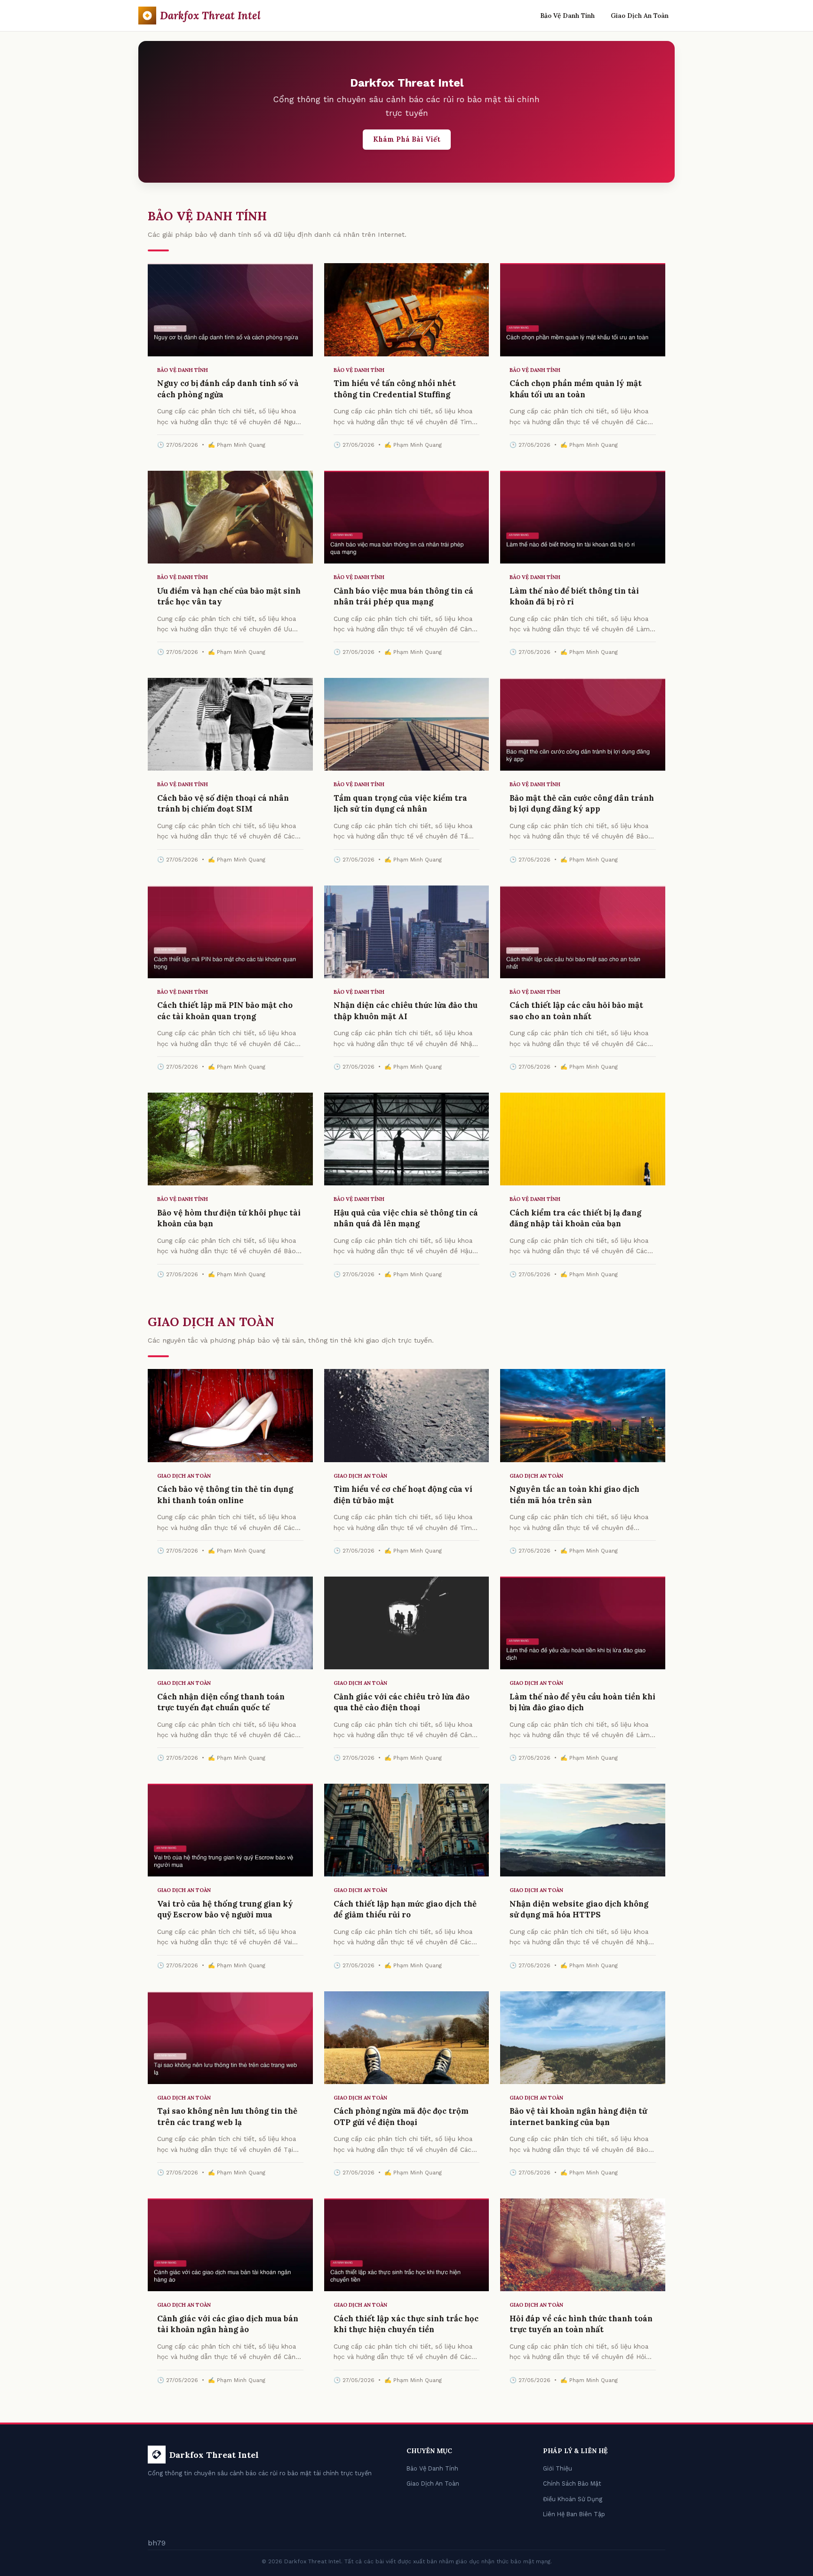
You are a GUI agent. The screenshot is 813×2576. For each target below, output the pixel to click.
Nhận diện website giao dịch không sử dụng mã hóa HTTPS (579, 1909)
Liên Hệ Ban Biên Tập (574, 2514)
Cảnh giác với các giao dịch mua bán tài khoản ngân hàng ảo (228, 2324)
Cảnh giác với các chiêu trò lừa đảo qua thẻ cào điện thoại (402, 1702)
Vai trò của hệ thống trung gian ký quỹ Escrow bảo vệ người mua (225, 1909)
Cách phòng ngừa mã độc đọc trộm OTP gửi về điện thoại (401, 2117)
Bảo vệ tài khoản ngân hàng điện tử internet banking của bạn (578, 2117)
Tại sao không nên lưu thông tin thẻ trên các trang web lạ (227, 2117)
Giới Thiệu (558, 2468)
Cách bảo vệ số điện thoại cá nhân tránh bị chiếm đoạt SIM (223, 804)
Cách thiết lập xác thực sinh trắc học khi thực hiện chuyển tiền (406, 2324)
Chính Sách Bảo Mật (572, 2483)
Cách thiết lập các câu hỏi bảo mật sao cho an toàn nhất (576, 1011)
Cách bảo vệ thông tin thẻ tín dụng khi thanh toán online (225, 1495)
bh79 (157, 2543)
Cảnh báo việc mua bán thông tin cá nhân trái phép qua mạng (403, 596)
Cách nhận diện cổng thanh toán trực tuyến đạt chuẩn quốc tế (221, 1702)
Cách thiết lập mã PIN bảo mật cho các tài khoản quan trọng (225, 1011)
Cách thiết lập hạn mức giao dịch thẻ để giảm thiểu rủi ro (405, 1909)
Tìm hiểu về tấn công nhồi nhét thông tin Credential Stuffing (395, 389)
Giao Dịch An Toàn (640, 16)
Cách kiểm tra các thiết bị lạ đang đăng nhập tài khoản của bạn (575, 1218)
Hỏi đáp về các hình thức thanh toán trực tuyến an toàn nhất (581, 2324)
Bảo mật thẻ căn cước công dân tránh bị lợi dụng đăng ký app (582, 804)
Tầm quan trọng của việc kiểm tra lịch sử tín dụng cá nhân (400, 804)
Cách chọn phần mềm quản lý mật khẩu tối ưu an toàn (576, 389)
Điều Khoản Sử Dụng (573, 2499)
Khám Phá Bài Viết (407, 139)
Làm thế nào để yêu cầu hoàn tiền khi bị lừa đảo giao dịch (582, 1702)
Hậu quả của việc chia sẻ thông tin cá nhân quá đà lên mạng (406, 1218)
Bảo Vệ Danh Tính (567, 16)
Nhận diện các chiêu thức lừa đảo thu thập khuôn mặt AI (406, 1011)
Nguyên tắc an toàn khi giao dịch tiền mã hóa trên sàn (574, 1495)
